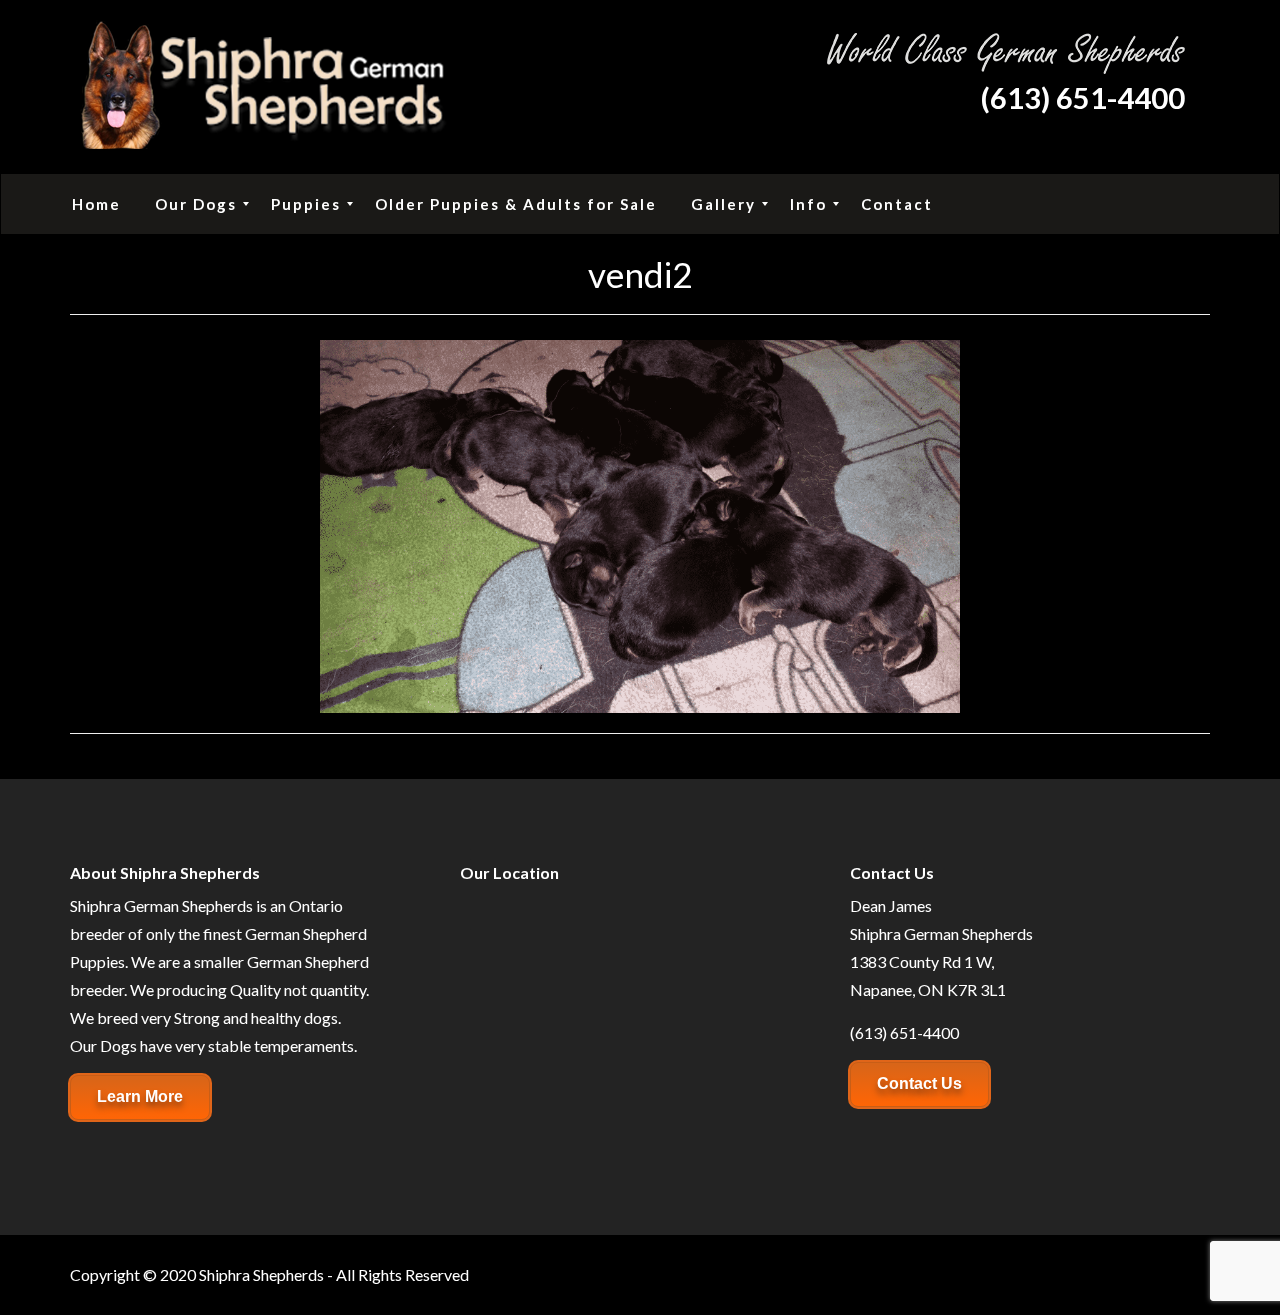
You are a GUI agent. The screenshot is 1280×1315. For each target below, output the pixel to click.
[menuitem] (96, 204)
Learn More (140, 1096)
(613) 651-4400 (1082, 97)
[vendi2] (640, 523)
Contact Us (919, 1083)
